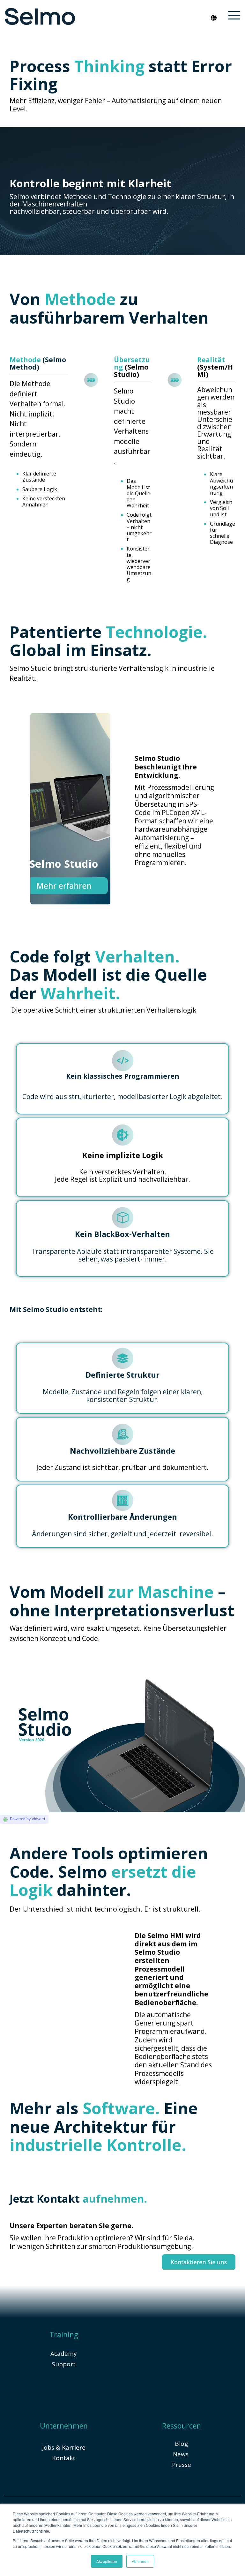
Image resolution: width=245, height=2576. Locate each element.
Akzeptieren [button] (107, 2561)
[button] (234, 15)
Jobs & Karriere (64, 2447)
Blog (181, 2444)
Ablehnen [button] (140, 2561)
